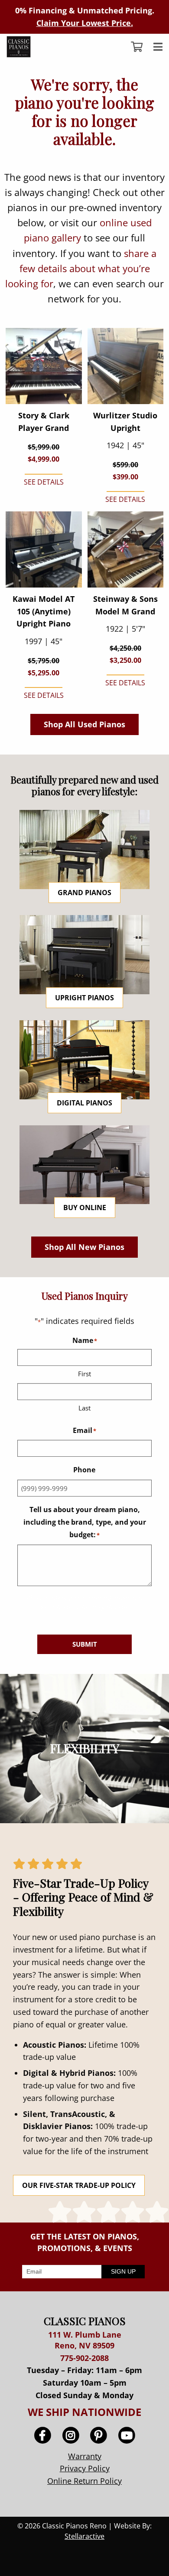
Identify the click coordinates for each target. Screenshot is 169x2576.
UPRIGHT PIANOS (84, 998)
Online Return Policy (84, 2481)
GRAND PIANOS (84, 893)
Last (84, 1408)
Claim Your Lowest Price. (85, 23)
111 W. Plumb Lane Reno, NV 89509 (85, 2340)
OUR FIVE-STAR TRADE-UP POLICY (79, 2185)
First (84, 1374)
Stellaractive (84, 2536)
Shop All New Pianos (84, 1247)
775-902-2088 (84, 2358)
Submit (85, 1644)
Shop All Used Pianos (84, 724)
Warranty (85, 2456)
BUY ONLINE (85, 1208)
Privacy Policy (85, 2468)
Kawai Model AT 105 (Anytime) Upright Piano (44, 611)
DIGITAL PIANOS (84, 1103)
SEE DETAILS (44, 482)
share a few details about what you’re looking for (81, 268)
